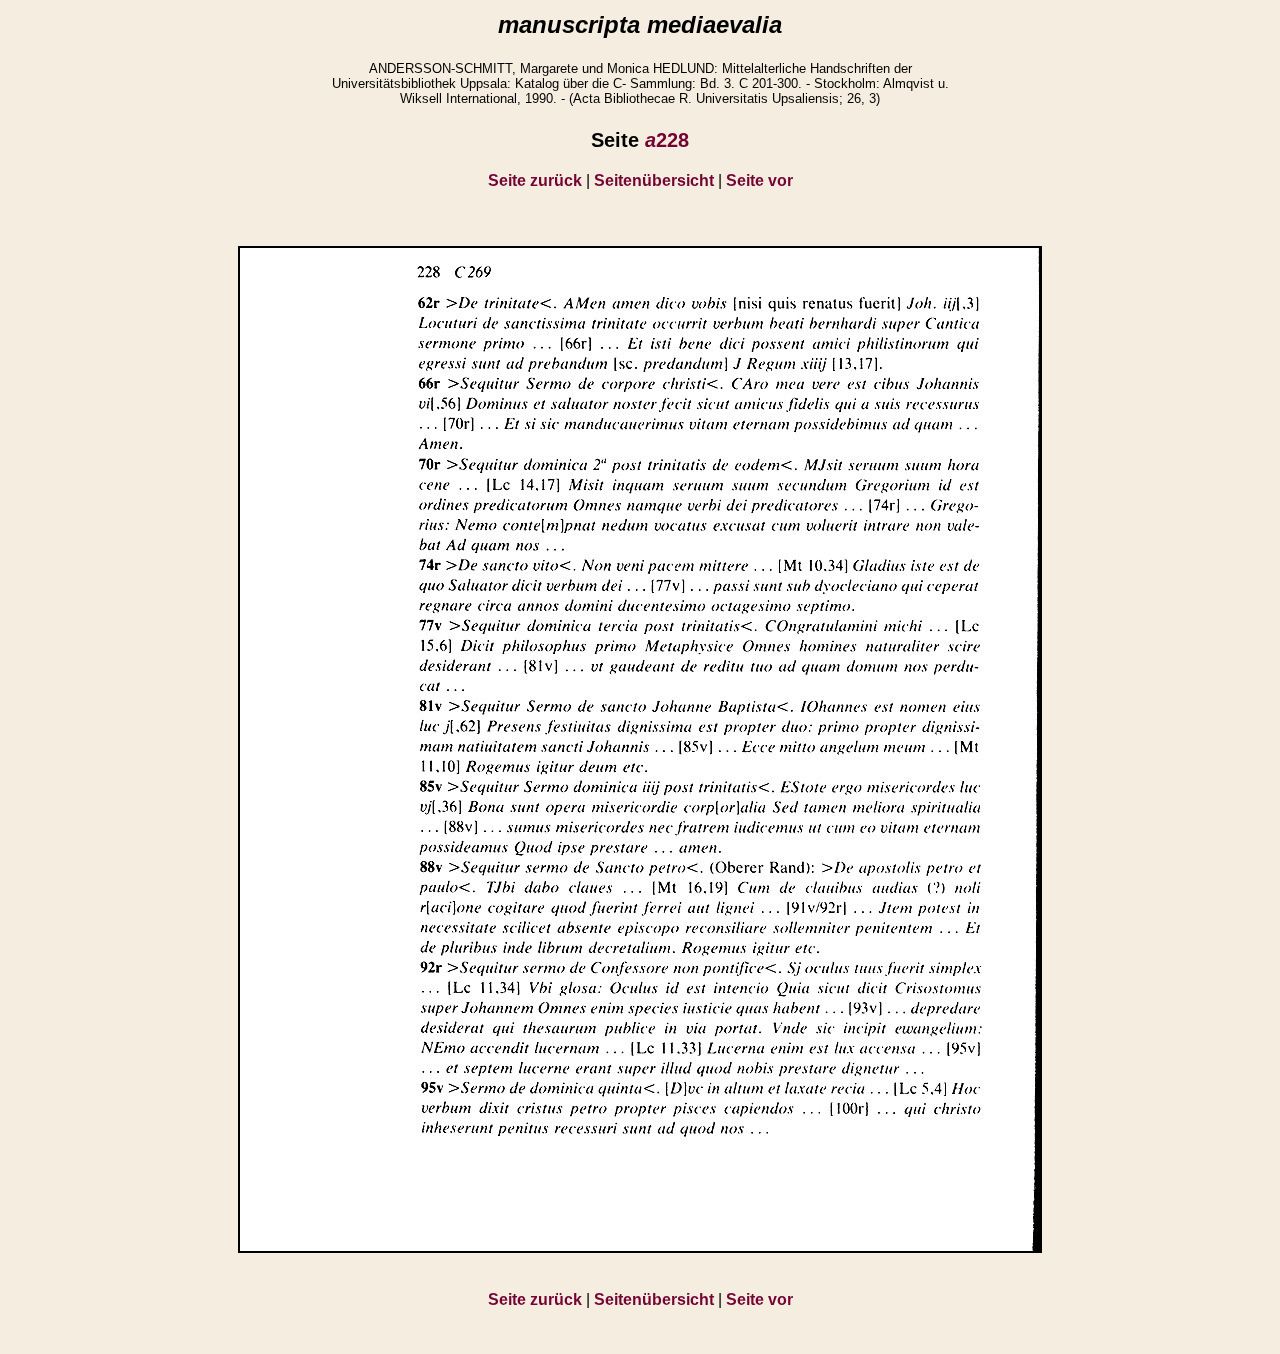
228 (667, 140)
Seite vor (759, 180)
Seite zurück (535, 180)
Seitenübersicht (654, 180)
